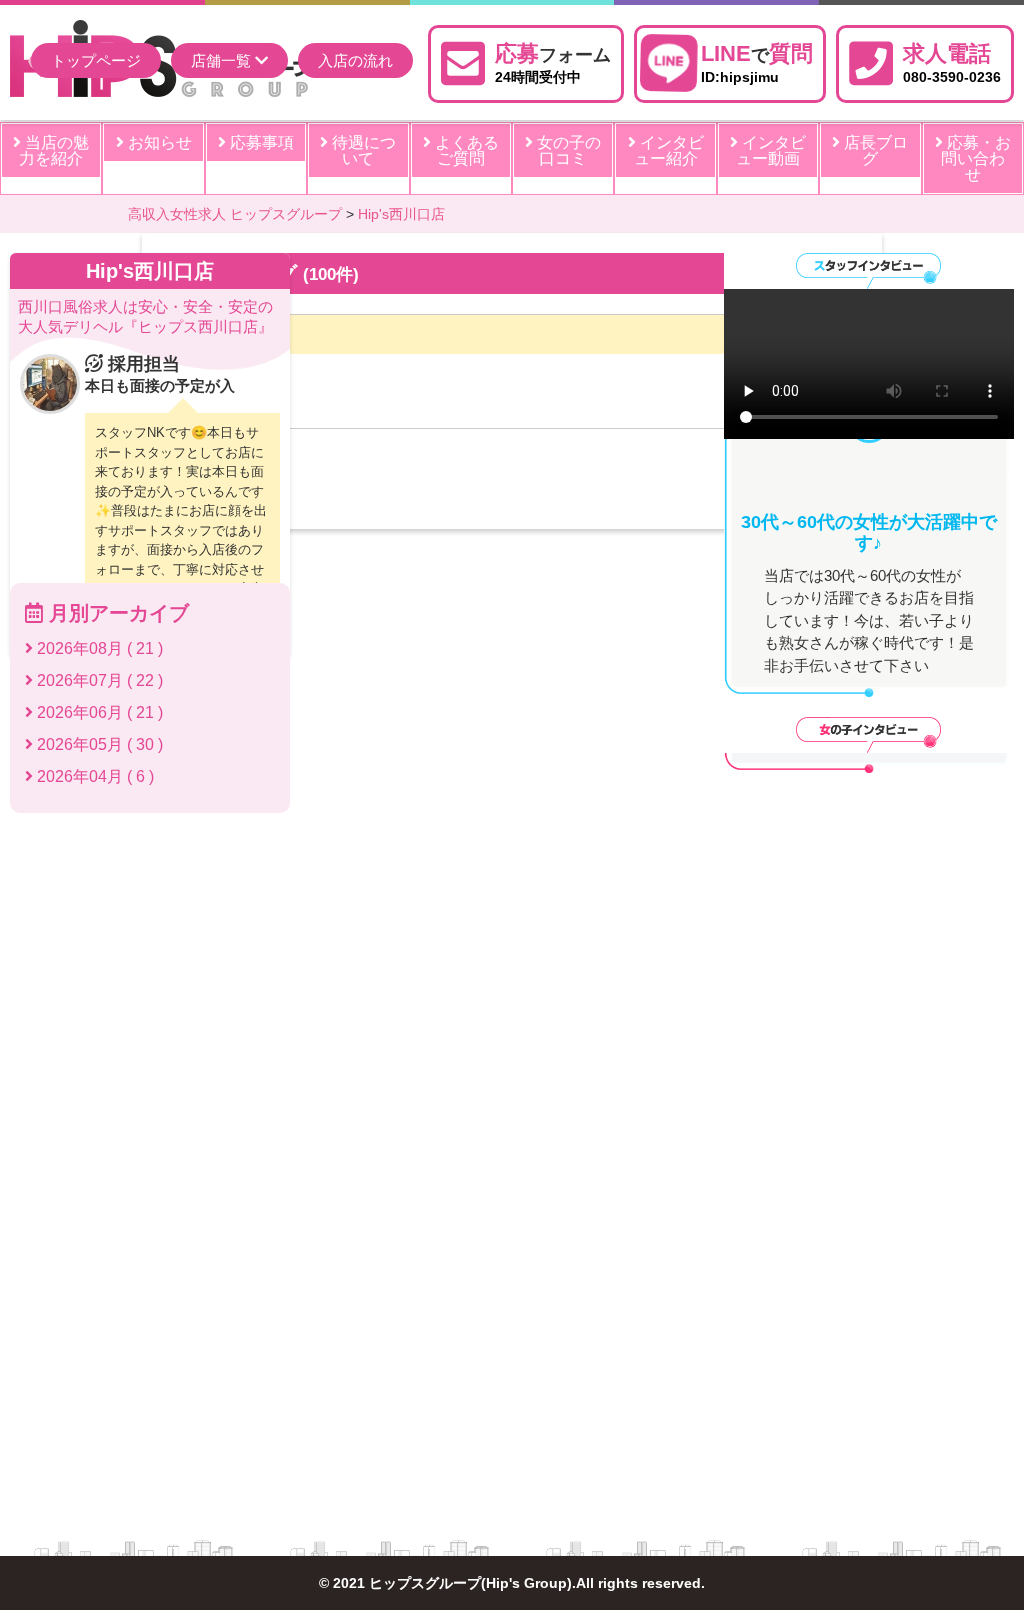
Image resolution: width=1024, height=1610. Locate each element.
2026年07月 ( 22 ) (98, 680)
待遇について (362, 150)
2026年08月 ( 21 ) (98, 648)
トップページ (96, 60)
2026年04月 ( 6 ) (93, 776)
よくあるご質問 (465, 150)
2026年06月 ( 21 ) (98, 712)
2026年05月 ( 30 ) (98, 744)
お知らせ (158, 142)
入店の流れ (355, 60)
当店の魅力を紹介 (54, 150)
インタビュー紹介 (669, 150)
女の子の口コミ (567, 150)
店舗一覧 (223, 60)
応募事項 (260, 142)
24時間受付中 (553, 62)
